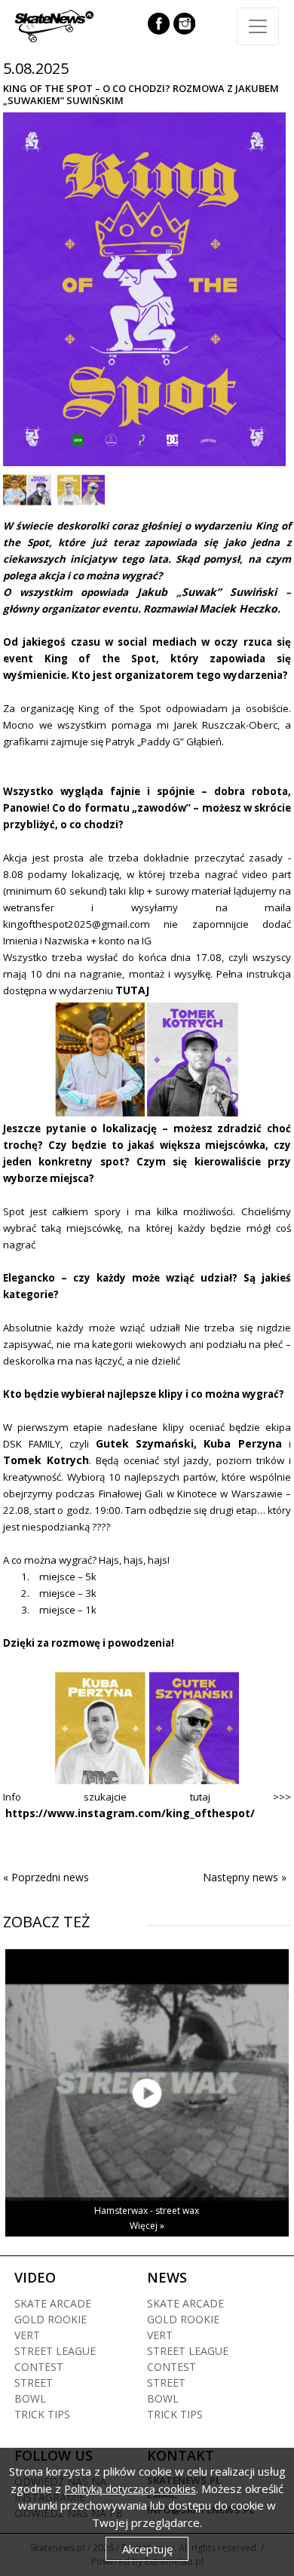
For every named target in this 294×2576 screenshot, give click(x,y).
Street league (55, 2351)
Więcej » (147, 2226)
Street (34, 2383)
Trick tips (42, 2414)
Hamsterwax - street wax (147, 2211)
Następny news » (245, 1877)
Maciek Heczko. (240, 608)
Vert (27, 2335)
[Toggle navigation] (258, 26)
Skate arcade (53, 2303)
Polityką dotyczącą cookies (130, 2489)
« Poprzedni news (46, 1877)
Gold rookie (51, 2319)
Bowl (30, 2398)
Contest (39, 2367)
